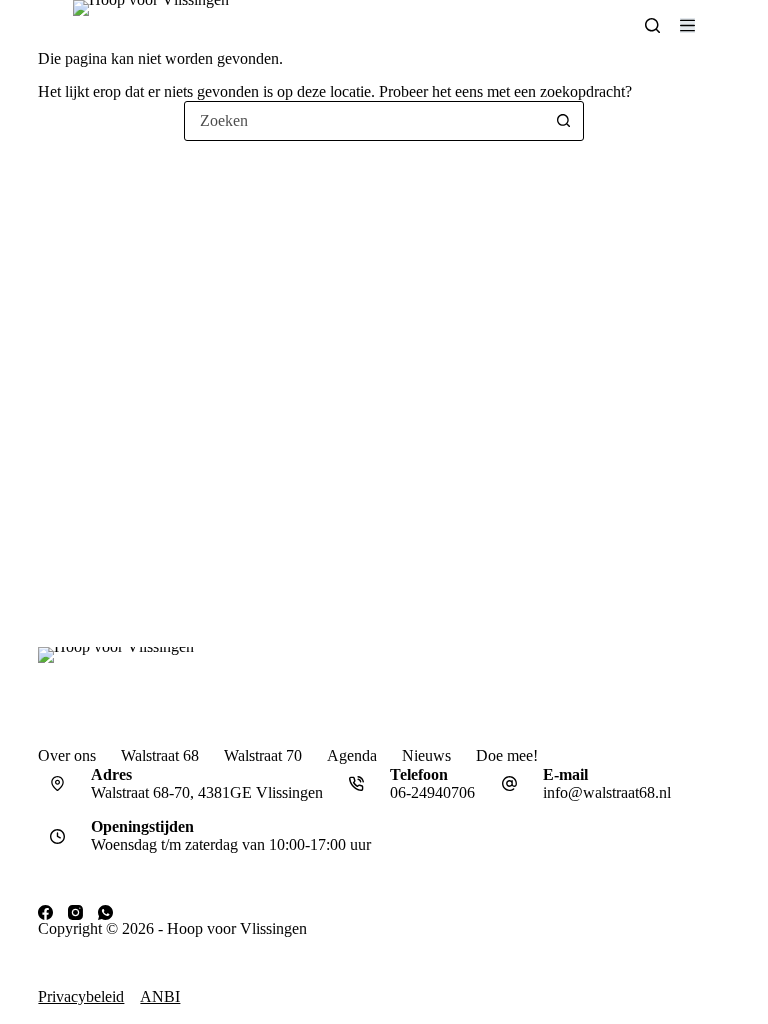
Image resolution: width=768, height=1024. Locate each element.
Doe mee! (507, 755)
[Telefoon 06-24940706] (357, 784)
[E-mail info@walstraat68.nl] (509, 784)
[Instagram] (75, 912)
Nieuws (426, 755)
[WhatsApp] (105, 912)
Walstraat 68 (160, 755)
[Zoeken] (652, 25)
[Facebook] (45, 912)
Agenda (352, 755)
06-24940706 (432, 792)
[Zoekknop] (563, 121)
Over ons (67, 755)
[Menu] (687, 25)
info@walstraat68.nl (607, 792)
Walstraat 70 (263, 755)
